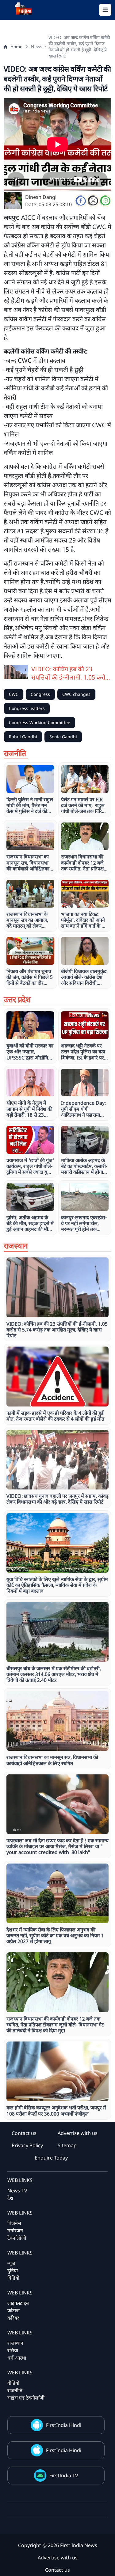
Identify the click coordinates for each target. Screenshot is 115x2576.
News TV (17, 2191)
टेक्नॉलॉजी (17, 2238)
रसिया (13, 2350)
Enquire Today (51, 2158)
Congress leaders (27, 708)
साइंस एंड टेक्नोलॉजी (26, 2398)
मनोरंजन (15, 2231)
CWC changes (76, 694)
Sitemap (67, 2145)
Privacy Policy (27, 2145)
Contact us (24, 2133)
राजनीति (15, 2390)
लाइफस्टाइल (18, 2303)
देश (10, 2198)
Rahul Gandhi (23, 737)
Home (16, 47)
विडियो (13, 2278)
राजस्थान (15, 2343)
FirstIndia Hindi (64, 2425)
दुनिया (13, 2270)
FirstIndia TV (64, 2475)
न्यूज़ (11, 2263)
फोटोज (13, 2310)
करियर (13, 2318)
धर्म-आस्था (17, 2358)
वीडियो (13, 2383)
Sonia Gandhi (63, 737)
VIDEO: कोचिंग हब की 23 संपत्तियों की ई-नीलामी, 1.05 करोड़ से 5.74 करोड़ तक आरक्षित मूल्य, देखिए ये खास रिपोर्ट (70, 673)
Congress (40, 694)
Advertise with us (78, 2133)
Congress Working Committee (40, 722)
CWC (14, 694)
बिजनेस (14, 2223)
